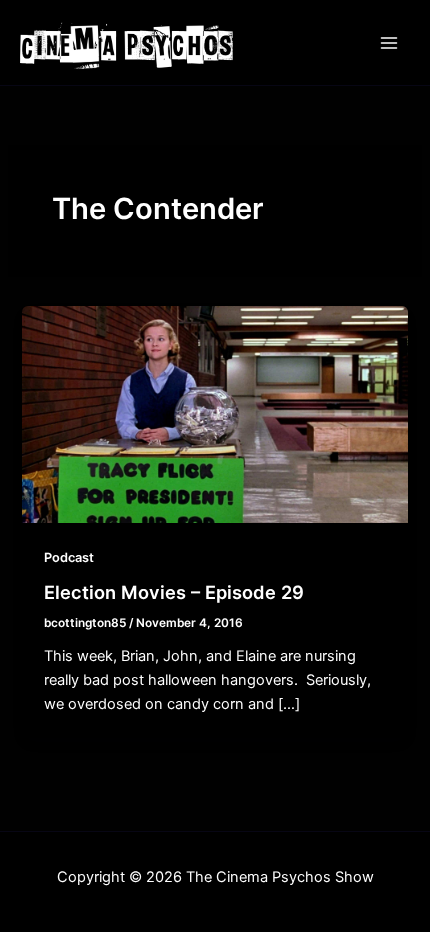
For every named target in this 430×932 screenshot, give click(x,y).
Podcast (69, 557)
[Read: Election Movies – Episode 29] (214, 414)
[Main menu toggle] (389, 43)
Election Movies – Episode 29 (174, 592)
